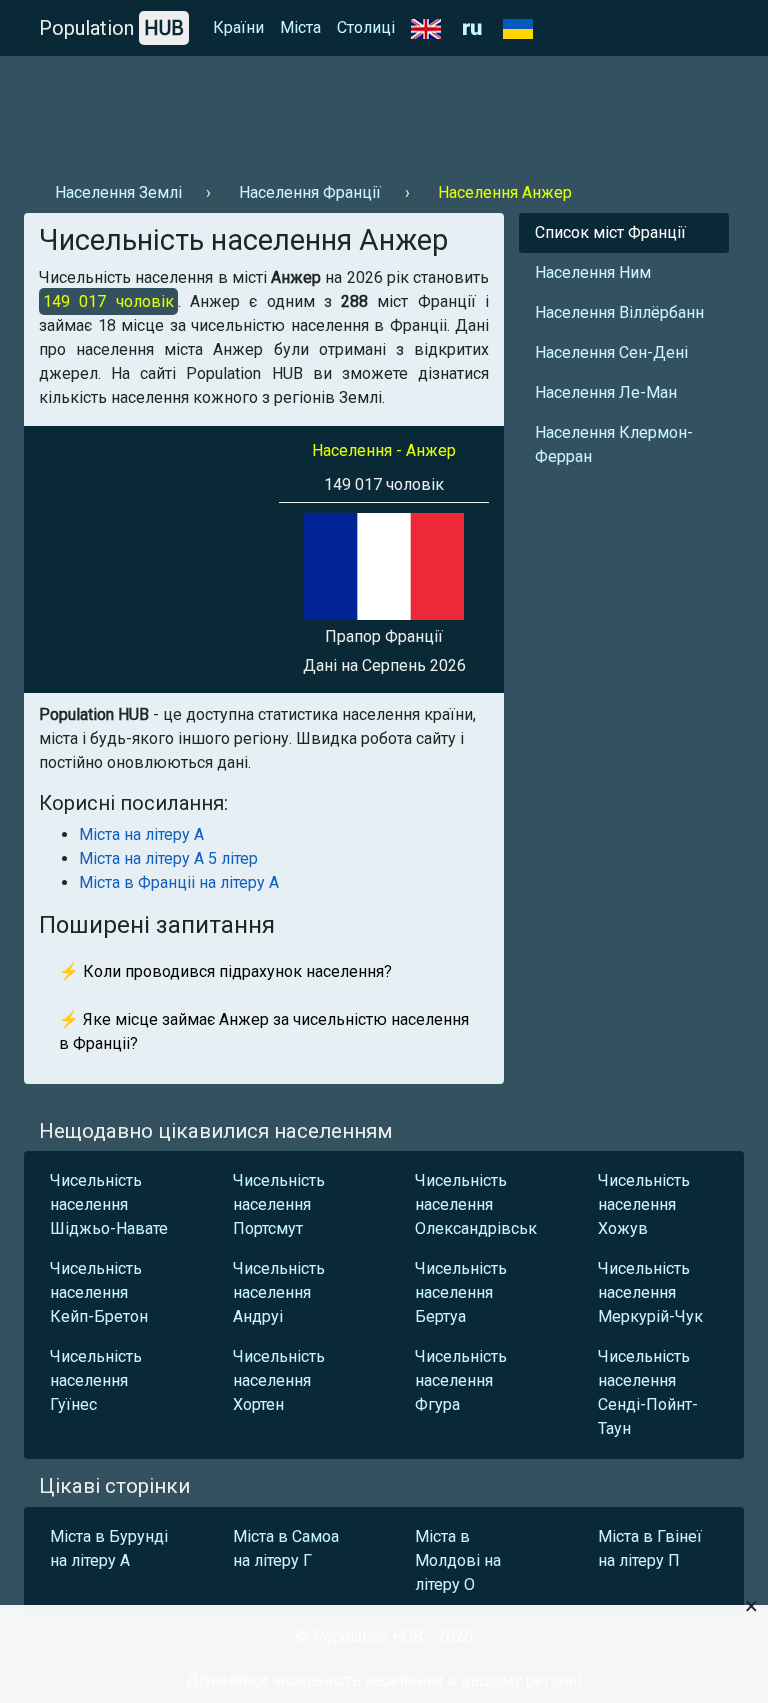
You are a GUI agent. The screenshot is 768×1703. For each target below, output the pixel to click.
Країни (238, 27)
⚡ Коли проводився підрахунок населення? (225, 971)
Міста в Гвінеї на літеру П (650, 1548)
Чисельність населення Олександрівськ (476, 1204)
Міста (300, 27)
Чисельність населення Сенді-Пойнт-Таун (648, 1392)
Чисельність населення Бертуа (461, 1292)
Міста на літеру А (141, 834)
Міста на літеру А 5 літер (168, 858)
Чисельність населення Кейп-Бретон (99, 1292)
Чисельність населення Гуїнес (96, 1380)
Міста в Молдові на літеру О (458, 1560)
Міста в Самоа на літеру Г (286, 1548)
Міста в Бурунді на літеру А (109, 1548)
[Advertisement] (384, 111)
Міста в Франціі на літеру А (179, 882)
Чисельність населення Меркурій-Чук (650, 1292)
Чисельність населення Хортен (279, 1380)
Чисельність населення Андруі (279, 1292)
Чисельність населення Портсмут (279, 1204)
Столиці (366, 27)
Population (111, 28)
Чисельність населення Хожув (644, 1204)
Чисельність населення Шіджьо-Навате (109, 1204)
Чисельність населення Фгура (461, 1380)
